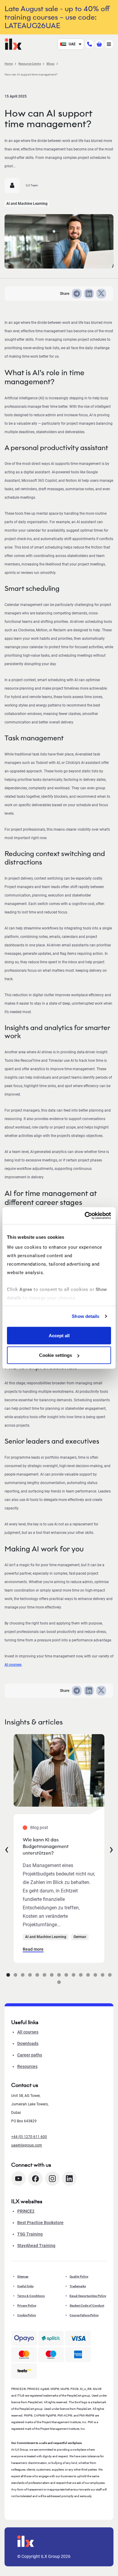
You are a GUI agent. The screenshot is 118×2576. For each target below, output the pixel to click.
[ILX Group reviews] (24, 2371)
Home (9, 64)
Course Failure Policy (84, 2315)
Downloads (28, 2043)
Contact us (25, 2085)
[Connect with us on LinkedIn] (69, 2179)
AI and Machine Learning (27, 204)
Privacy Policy (27, 2306)
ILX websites (27, 2201)
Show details (85, 1316)
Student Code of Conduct (87, 2306)
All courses (28, 2032)
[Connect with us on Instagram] (52, 2179)
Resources (27, 2066)
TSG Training (30, 2234)
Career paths (30, 2055)
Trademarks (78, 2286)
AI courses (13, 1665)
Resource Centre (30, 64)
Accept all (59, 1335)
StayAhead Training (36, 2246)
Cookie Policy (27, 2315)
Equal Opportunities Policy (88, 2296)
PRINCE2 (26, 2211)
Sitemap (23, 2277)
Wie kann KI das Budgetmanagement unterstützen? (46, 1846)
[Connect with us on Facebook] (35, 2179)
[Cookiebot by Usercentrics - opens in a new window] (85, 1216)
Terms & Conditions (31, 2296)
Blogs (51, 64)
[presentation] (7, 1849)
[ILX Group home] (13, 44)
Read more (33, 1949)
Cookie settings (56, 1355)
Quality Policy (79, 2277)
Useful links (25, 2286)
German (80, 1937)
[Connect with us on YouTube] (18, 2179)
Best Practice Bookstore (40, 2223)
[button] (8, 1975)
